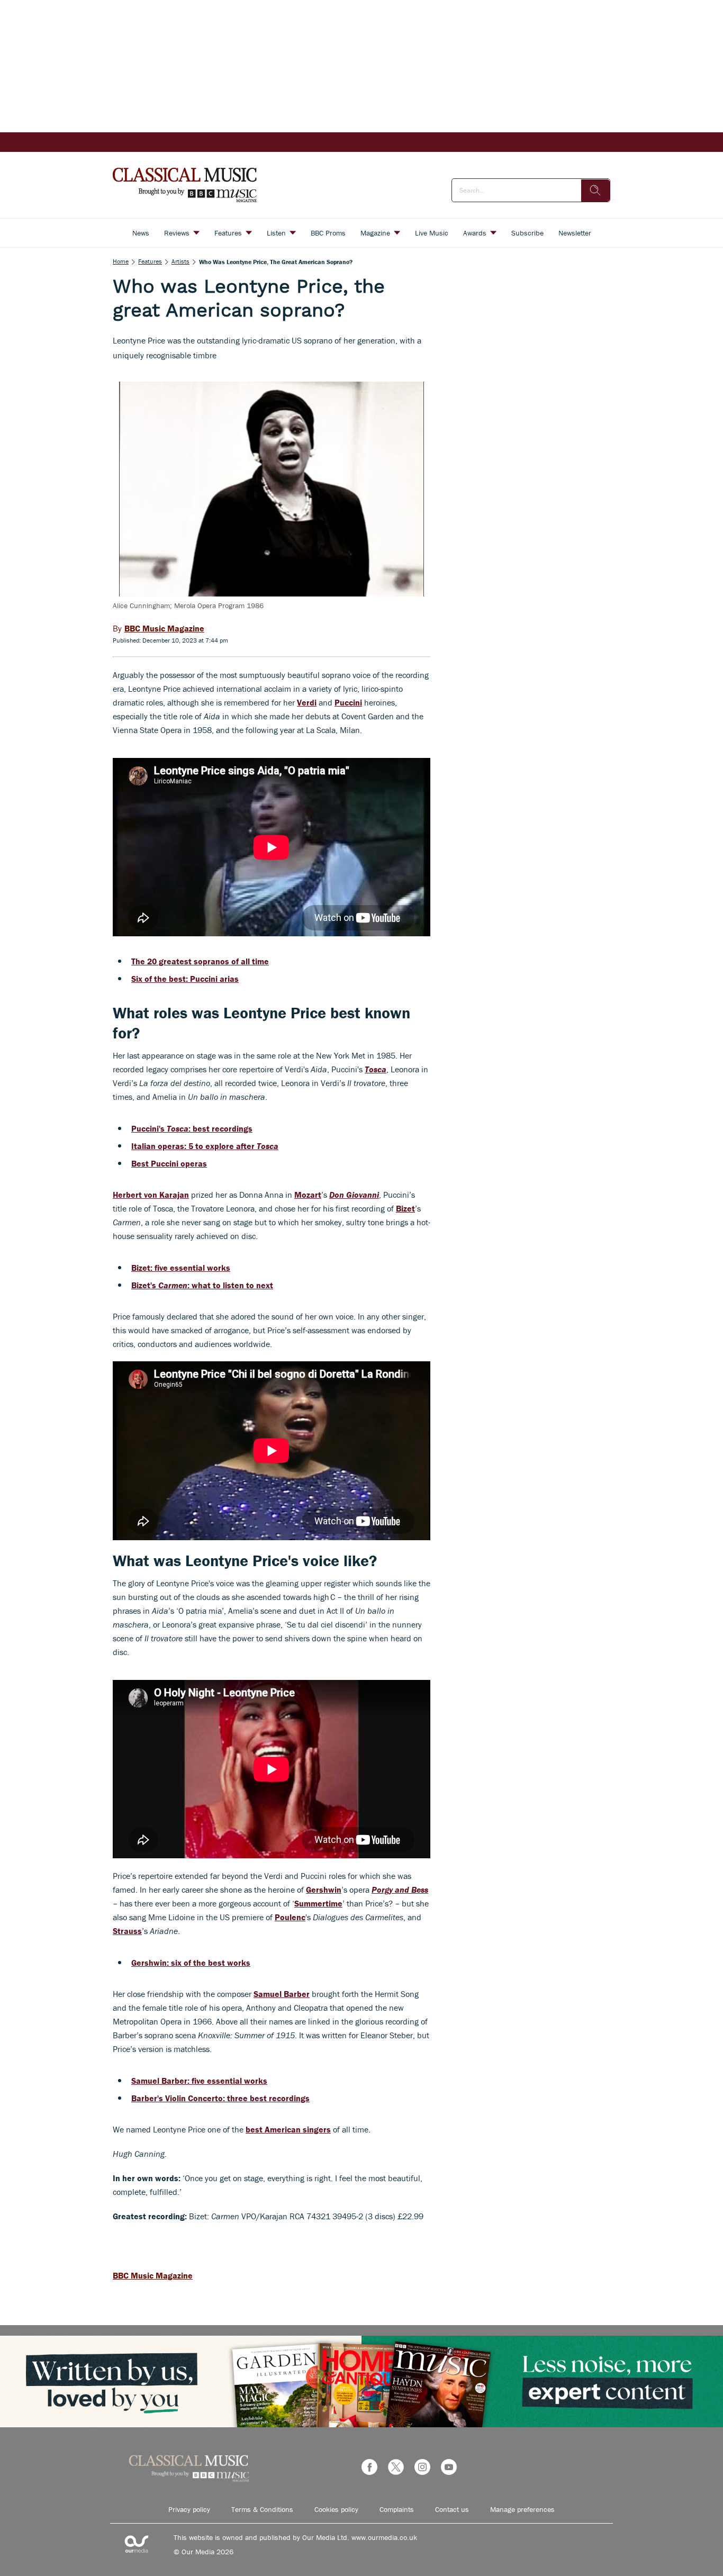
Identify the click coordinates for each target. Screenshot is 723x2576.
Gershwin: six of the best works (191, 1963)
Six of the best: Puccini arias (185, 979)
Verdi (307, 702)
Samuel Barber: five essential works (199, 2081)
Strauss (127, 1931)
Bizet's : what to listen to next (202, 1285)
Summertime (318, 1903)
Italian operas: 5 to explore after (205, 1146)
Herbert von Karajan (151, 1195)
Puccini (348, 702)
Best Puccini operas (169, 1163)
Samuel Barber (282, 1994)
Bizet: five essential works (181, 1268)
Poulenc (290, 1917)
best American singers (288, 2129)
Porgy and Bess (400, 1890)
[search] (595, 191)
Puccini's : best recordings (192, 1128)
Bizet (405, 1208)
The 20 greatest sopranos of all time (200, 961)
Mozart (308, 1195)
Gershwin (324, 1890)
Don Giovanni (354, 1195)
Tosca (376, 1069)
